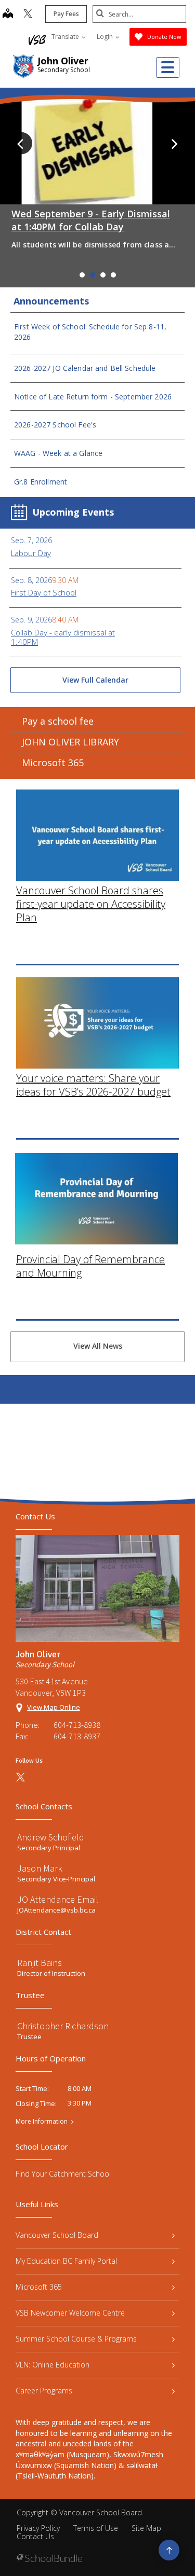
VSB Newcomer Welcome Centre (70, 2313)
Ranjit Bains (40, 1963)
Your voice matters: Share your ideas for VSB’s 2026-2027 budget (93, 1085)
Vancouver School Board (57, 2235)
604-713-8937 (77, 1736)
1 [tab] (82, 275)
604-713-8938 (77, 1725)
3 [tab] (103, 275)
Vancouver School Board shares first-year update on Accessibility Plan (91, 904)
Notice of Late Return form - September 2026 (93, 397)
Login (106, 37)
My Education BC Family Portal (66, 2261)
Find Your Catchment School (63, 2174)
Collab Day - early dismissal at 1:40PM (63, 637)
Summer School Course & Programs (76, 2339)
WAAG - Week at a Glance (58, 453)
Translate (66, 37)
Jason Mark (40, 1868)
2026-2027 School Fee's (55, 425)
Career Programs (44, 2391)
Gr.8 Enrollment (41, 482)
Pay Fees (66, 14)
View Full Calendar (95, 680)
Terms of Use (96, 2528)
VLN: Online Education (53, 2365)
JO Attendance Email (58, 1899)
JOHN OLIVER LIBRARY (70, 742)
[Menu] (168, 67)
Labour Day (31, 553)
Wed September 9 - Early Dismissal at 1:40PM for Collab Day (91, 220)
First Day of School (44, 592)
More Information (42, 2122)
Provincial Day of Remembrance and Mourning (90, 1266)
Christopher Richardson (63, 2026)
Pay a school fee (58, 721)
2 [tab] (93, 275)
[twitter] (28, 15)
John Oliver (63, 61)
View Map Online (54, 1707)
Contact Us (35, 2536)
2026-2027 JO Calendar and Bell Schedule (85, 368)
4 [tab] (113, 275)
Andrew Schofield (51, 1837)
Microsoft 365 (53, 763)
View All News (98, 1346)
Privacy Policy (38, 2528)
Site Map (146, 2528)
